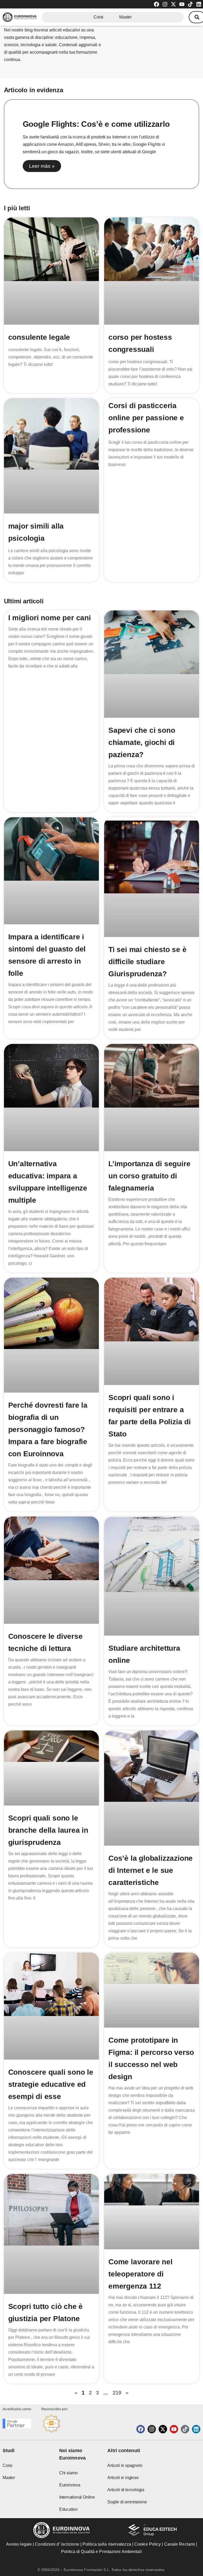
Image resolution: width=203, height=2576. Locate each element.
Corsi (98, 17)
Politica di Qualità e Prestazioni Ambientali (101, 2552)
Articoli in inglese (123, 2478)
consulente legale (39, 337)
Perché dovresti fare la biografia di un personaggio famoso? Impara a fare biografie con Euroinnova (48, 1429)
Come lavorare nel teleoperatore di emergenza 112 (140, 2274)
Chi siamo (68, 2473)
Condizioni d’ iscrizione (57, 2544)
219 (117, 2393)
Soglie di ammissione (127, 2502)
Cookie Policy (147, 2544)
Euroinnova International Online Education (77, 2497)
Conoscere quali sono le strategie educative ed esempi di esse (51, 2084)
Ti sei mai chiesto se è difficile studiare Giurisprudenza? (147, 962)
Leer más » (42, 166)
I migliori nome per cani (50, 618)
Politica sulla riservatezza (107, 2544)
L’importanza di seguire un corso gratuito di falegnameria (149, 1176)
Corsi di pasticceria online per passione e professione (146, 418)
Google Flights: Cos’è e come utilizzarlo (96, 124)
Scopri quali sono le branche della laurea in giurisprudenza (48, 1830)
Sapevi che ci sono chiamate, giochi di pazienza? (142, 742)
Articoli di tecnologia (126, 2490)
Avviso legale (19, 2544)
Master (125, 17)
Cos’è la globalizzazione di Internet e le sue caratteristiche (151, 1870)
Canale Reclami (180, 2544)
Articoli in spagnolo (125, 2465)
